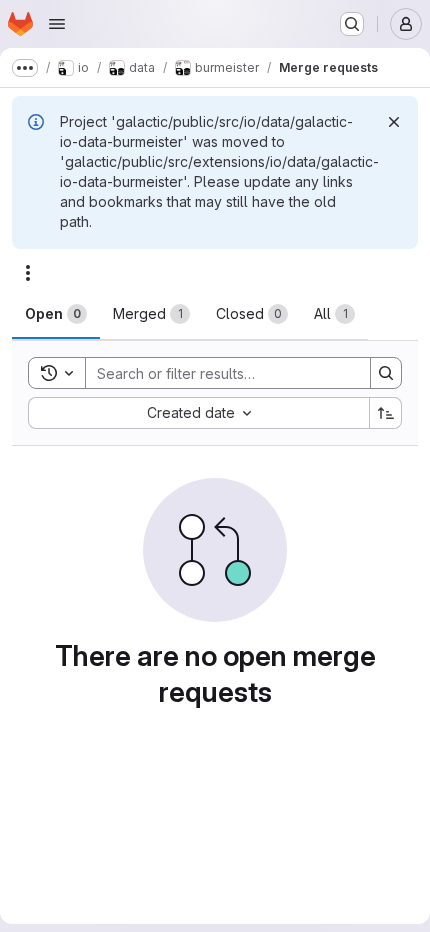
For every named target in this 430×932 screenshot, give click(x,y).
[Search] (386, 373)
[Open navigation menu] (57, 24)
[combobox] (198, 413)
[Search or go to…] (352, 24)
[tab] (56, 314)
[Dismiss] (394, 122)
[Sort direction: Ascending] (386, 413)
